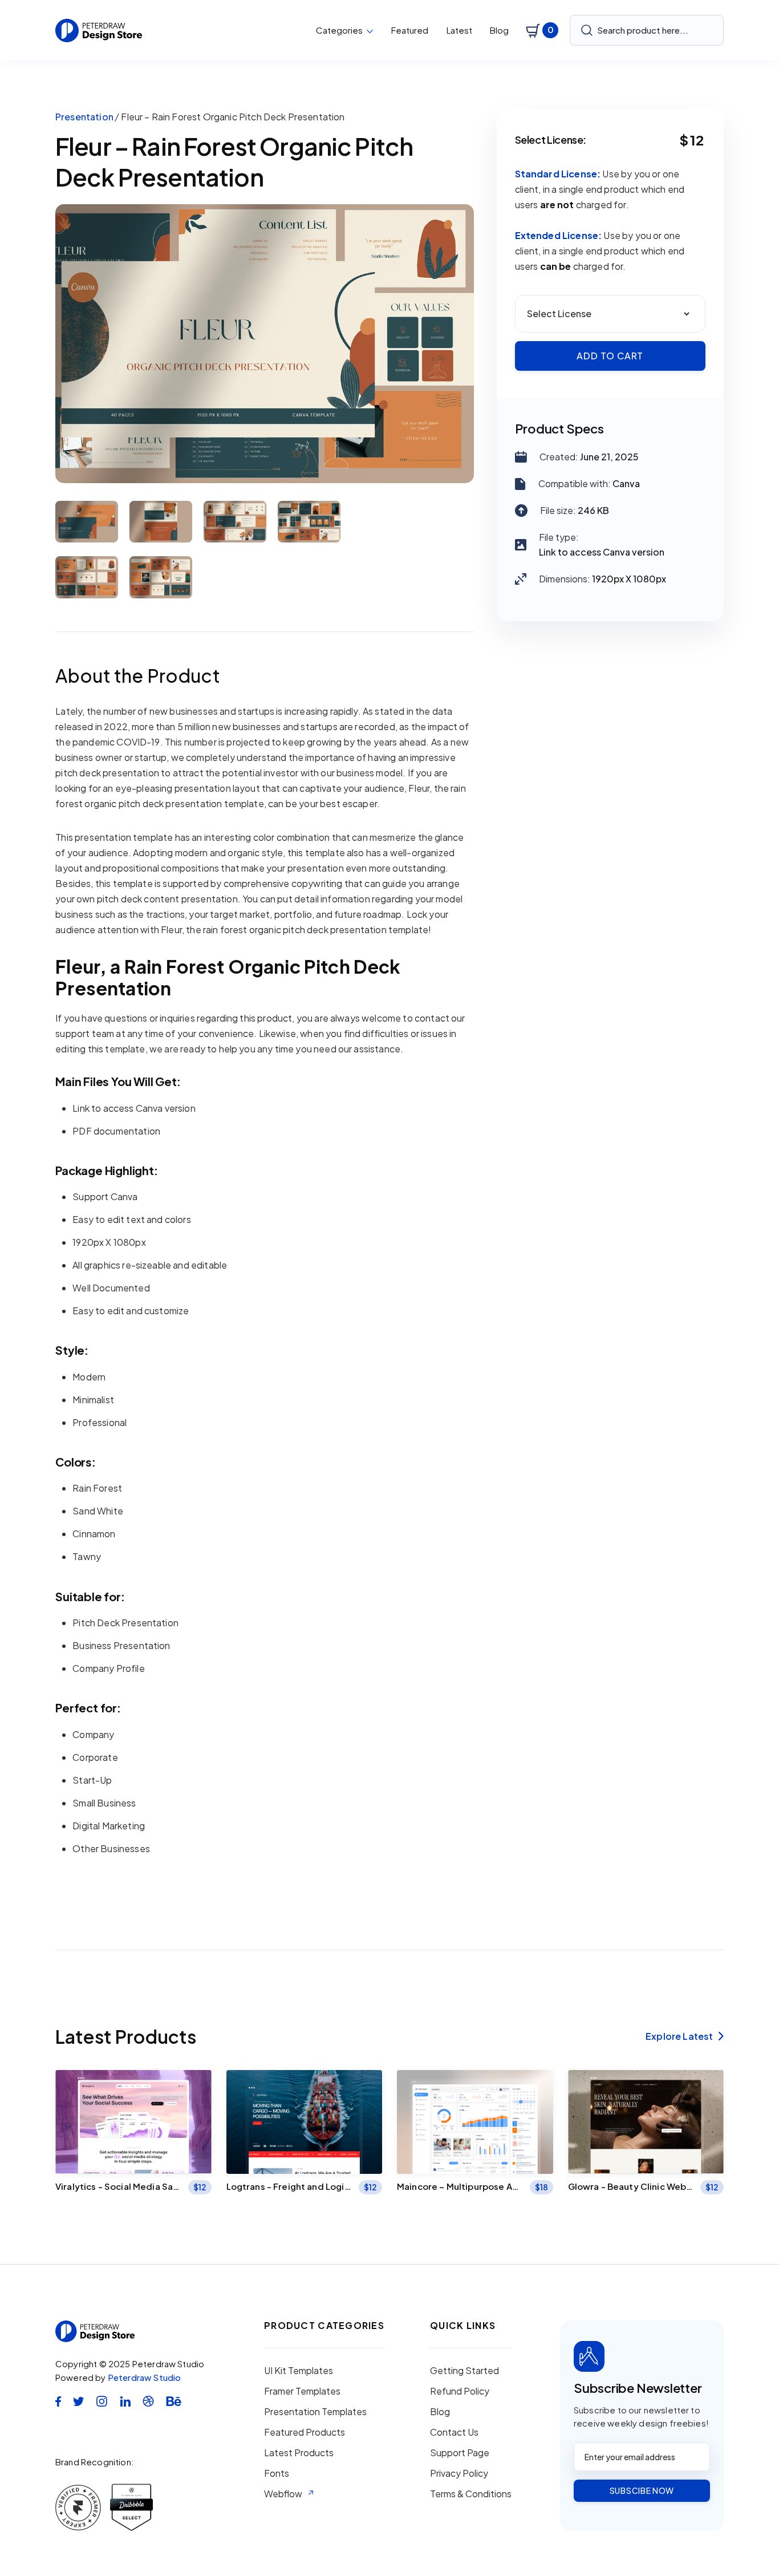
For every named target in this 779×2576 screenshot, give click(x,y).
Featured (410, 30)
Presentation (84, 117)
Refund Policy (460, 2391)
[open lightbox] (265, 344)
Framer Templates (302, 2391)
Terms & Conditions (471, 2494)
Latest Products (299, 2453)
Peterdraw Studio (145, 2377)
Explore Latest (685, 2036)
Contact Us (454, 2432)
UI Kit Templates (299, 2371)
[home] (99, 31)
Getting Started (464, 2371)
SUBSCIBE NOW (642, 2490)
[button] (345, 30)
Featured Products (305, 2432)
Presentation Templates (315, 2412)
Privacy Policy (459, 2473)
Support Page (460, 2453)
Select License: (551, 140)
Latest (459, 30)
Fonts (277, 2473)
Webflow (283, 2494)
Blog (499, 30)
